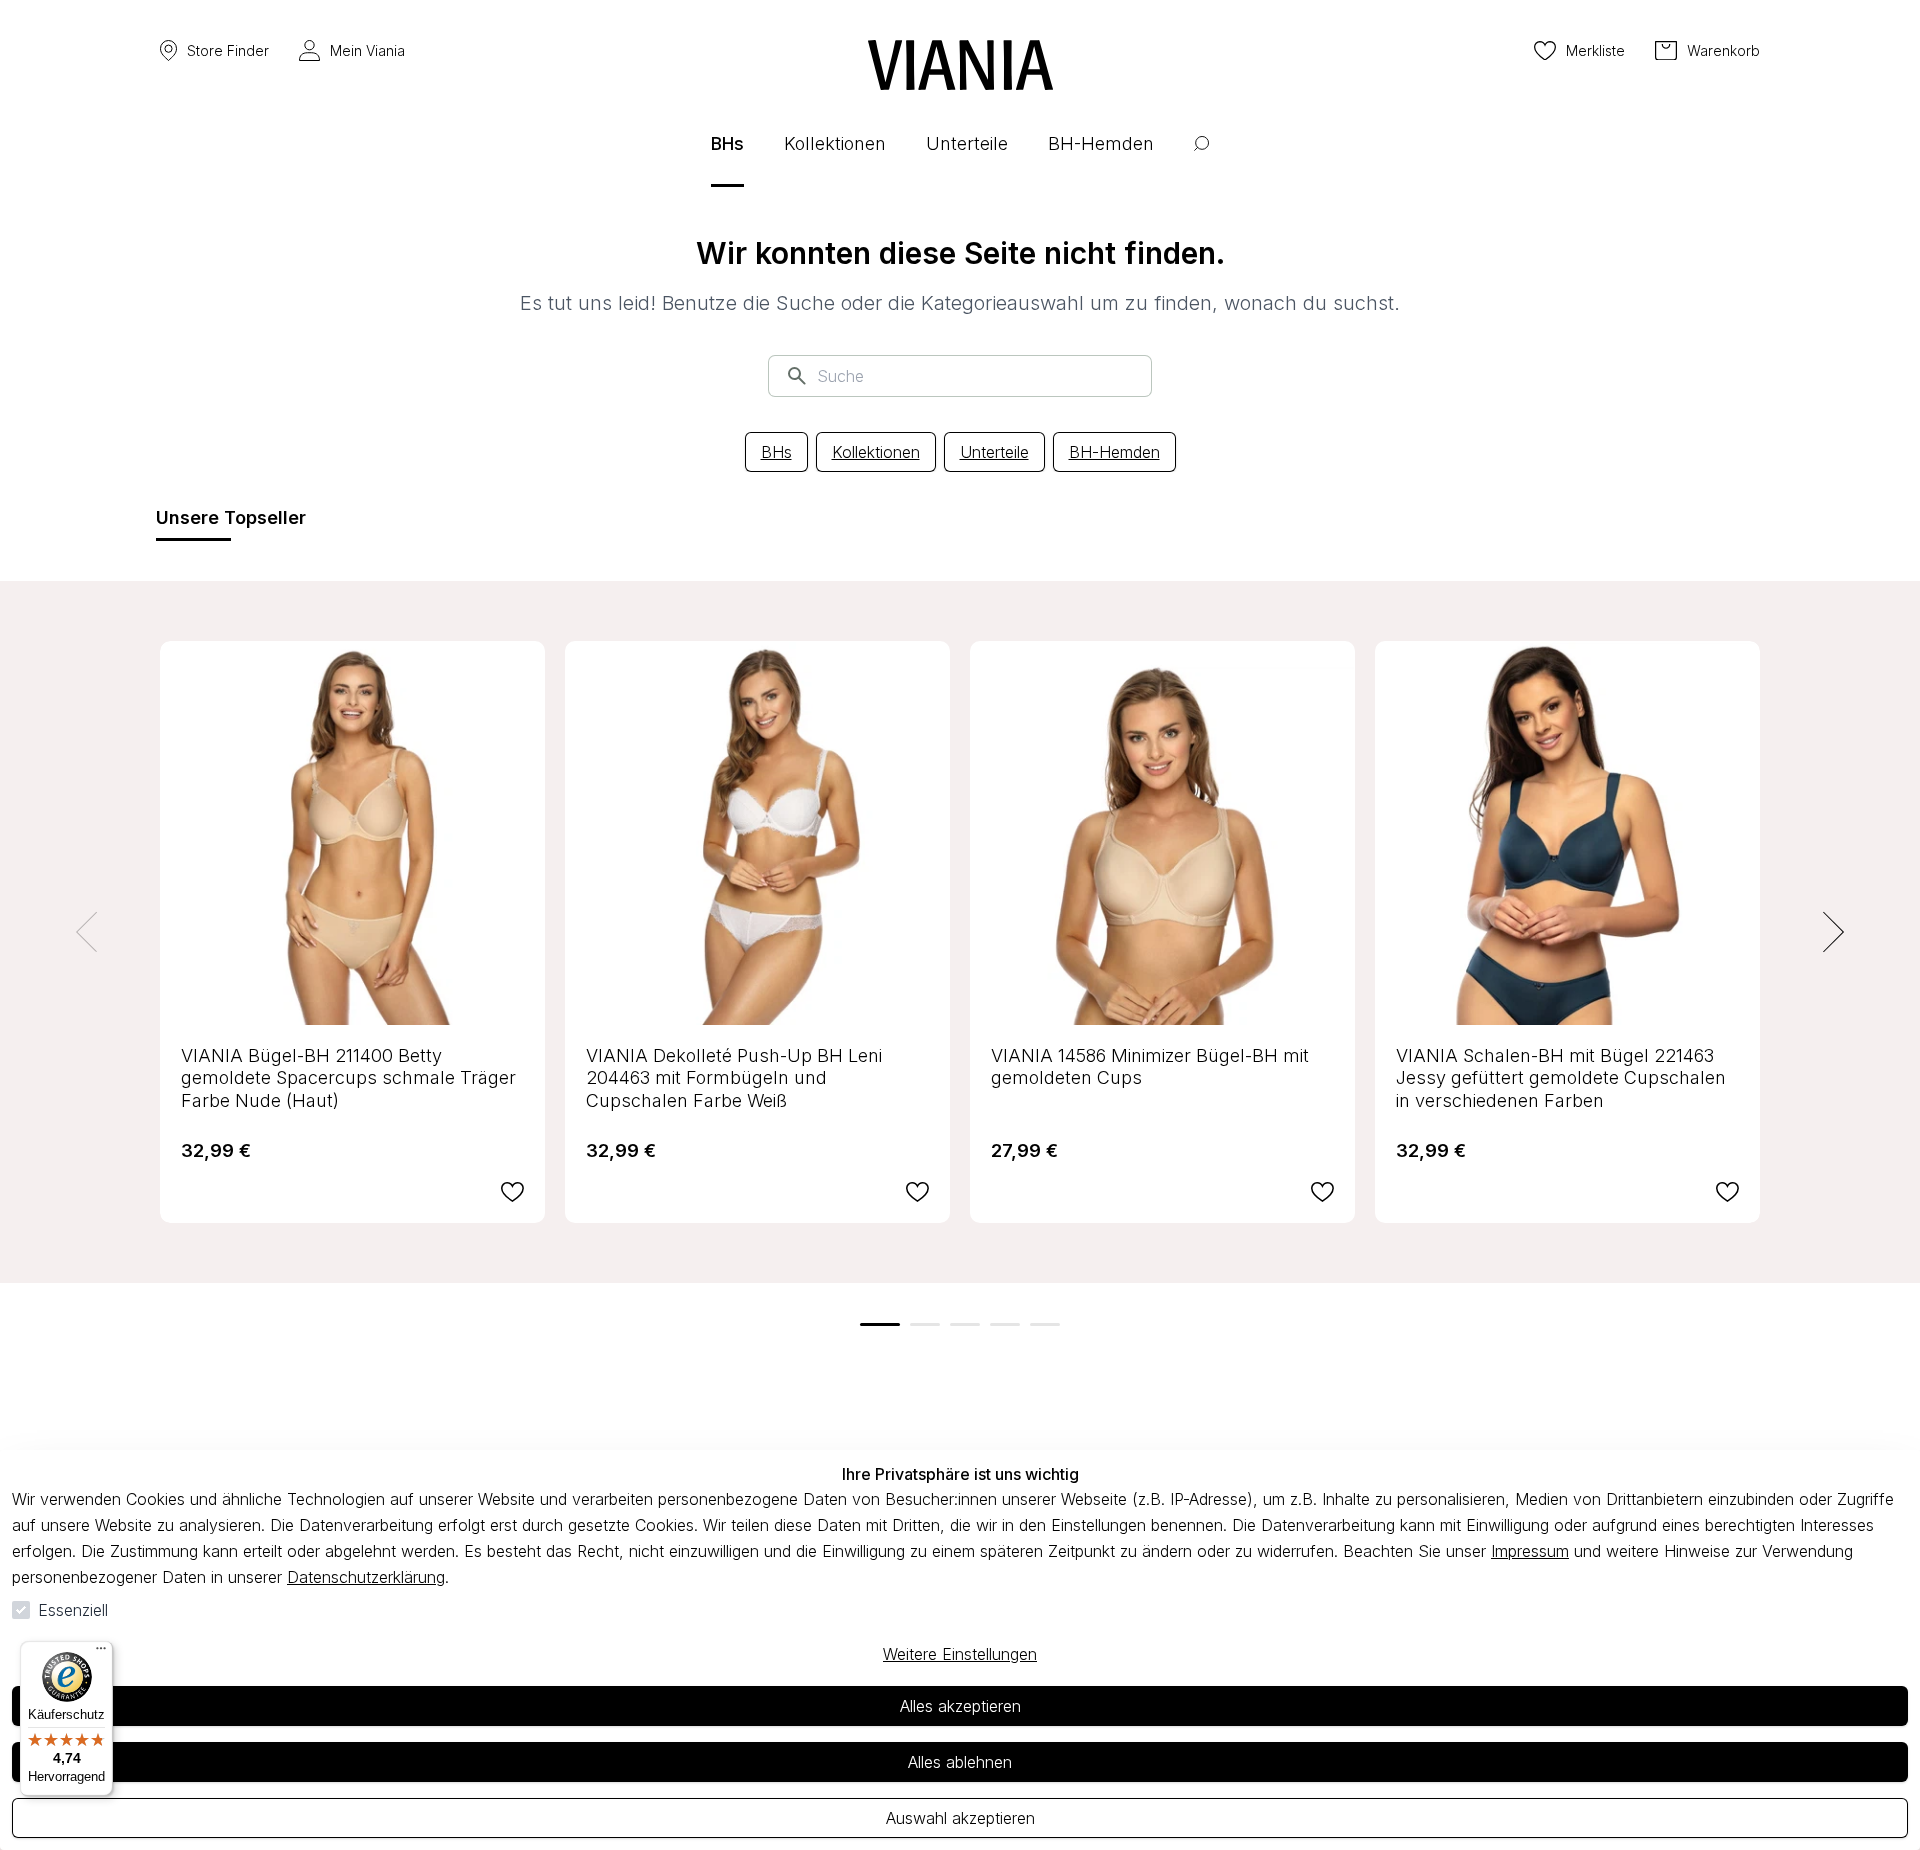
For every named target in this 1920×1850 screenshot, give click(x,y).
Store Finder (228, 50)
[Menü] (101, 1653)
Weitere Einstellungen (960, 1654)
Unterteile (994, 452)
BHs (776, 452)
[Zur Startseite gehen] (960, 65)
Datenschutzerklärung (366, 1577)
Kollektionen (876, 452)
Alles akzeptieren (960, 1706)
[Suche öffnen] (1201, 158)
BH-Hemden (1114, 452)
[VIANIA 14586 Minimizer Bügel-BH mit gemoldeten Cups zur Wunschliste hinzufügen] (1322, 1192)
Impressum (1530, 1551)
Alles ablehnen (960, 1762)
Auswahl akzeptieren (960, 1818)
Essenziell (73, 1610)
